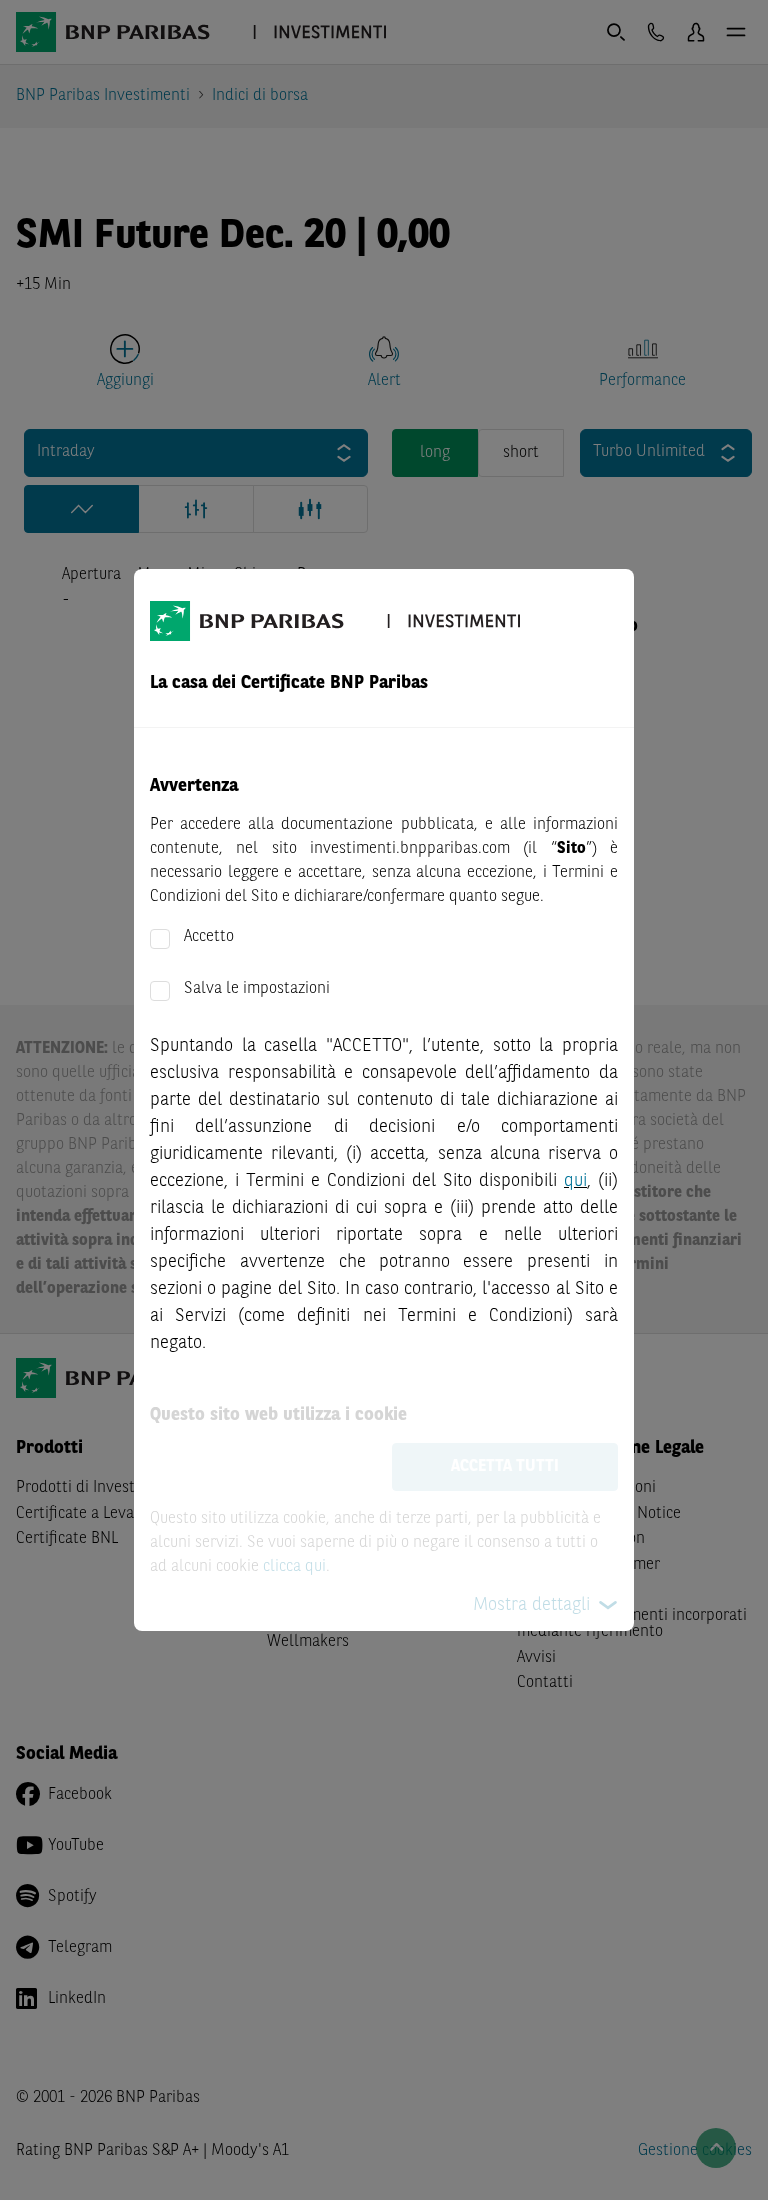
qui (575, 1181)
